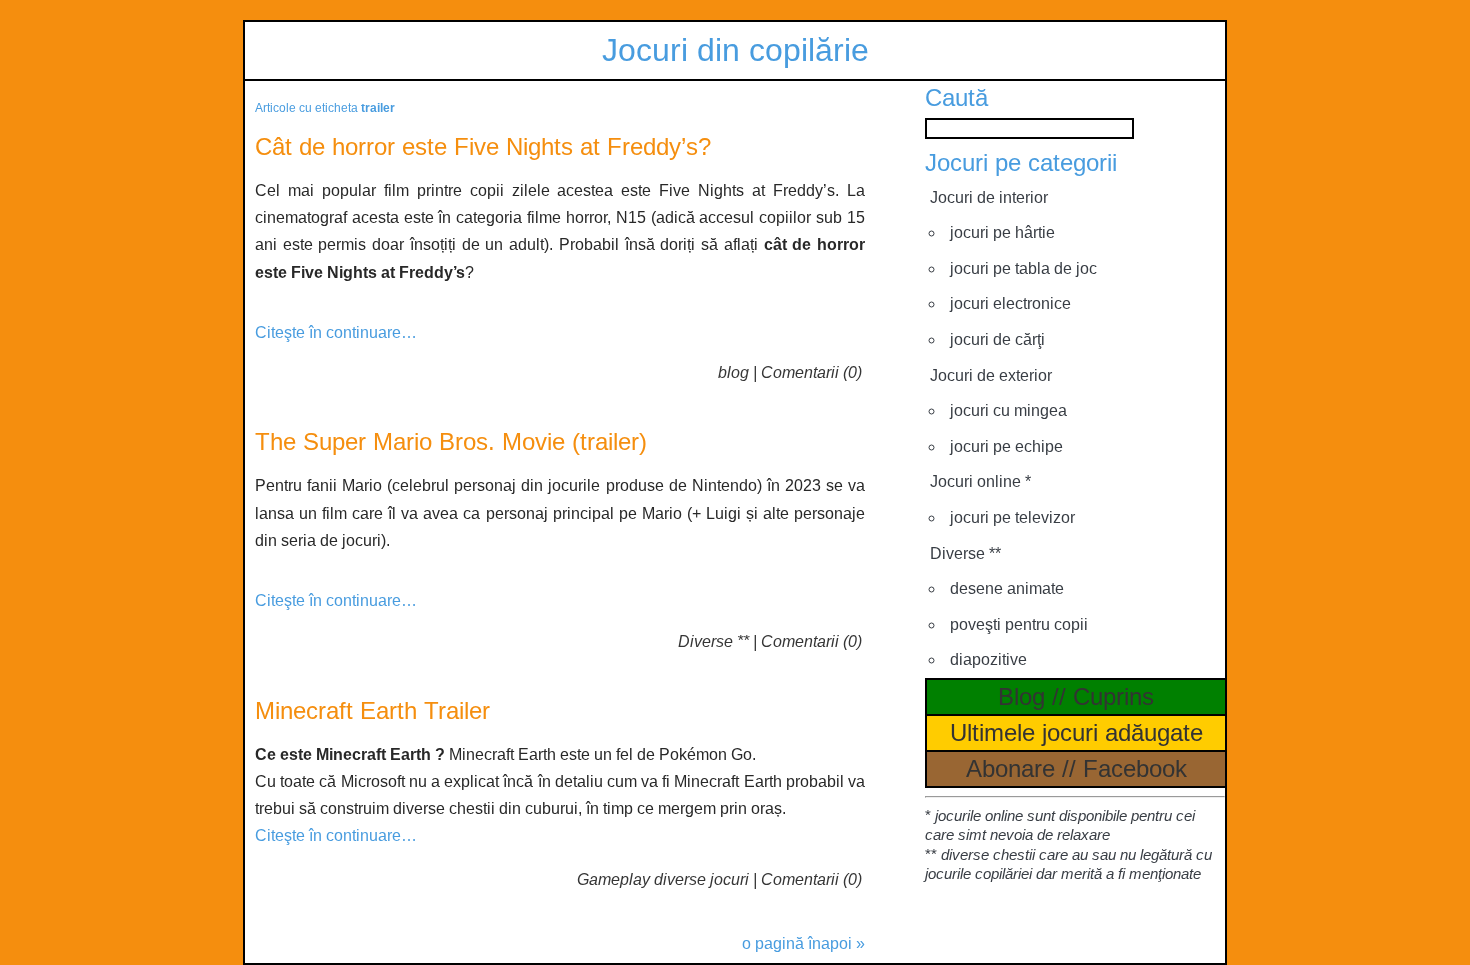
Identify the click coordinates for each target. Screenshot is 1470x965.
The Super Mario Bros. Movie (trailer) (451, 441)
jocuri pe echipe (1006, 446)
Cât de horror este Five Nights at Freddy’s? (483, 146)
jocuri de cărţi (997, 339)
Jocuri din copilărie (735, 50)
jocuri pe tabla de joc (1023, 268)
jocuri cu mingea (1008, 410)
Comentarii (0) (811, 372)
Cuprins (1113, 696)
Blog (1021, 696)
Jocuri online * (980, 481)
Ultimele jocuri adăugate (1076, 732)
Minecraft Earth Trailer (372, 710)
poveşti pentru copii (1019, 624)
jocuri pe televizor (1012, 517)
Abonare (1010, 768)
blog (733, 372)
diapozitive (988, 659)
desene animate (1007, 588)
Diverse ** (713, 641)
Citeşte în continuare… (336, 332)
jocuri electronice (1010, 303)
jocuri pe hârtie (1002, 232)
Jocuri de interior (989, 197)
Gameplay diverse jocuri (663, 879)
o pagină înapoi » (803, 943)
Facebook (1135, 768)
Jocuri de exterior (991, 375)
